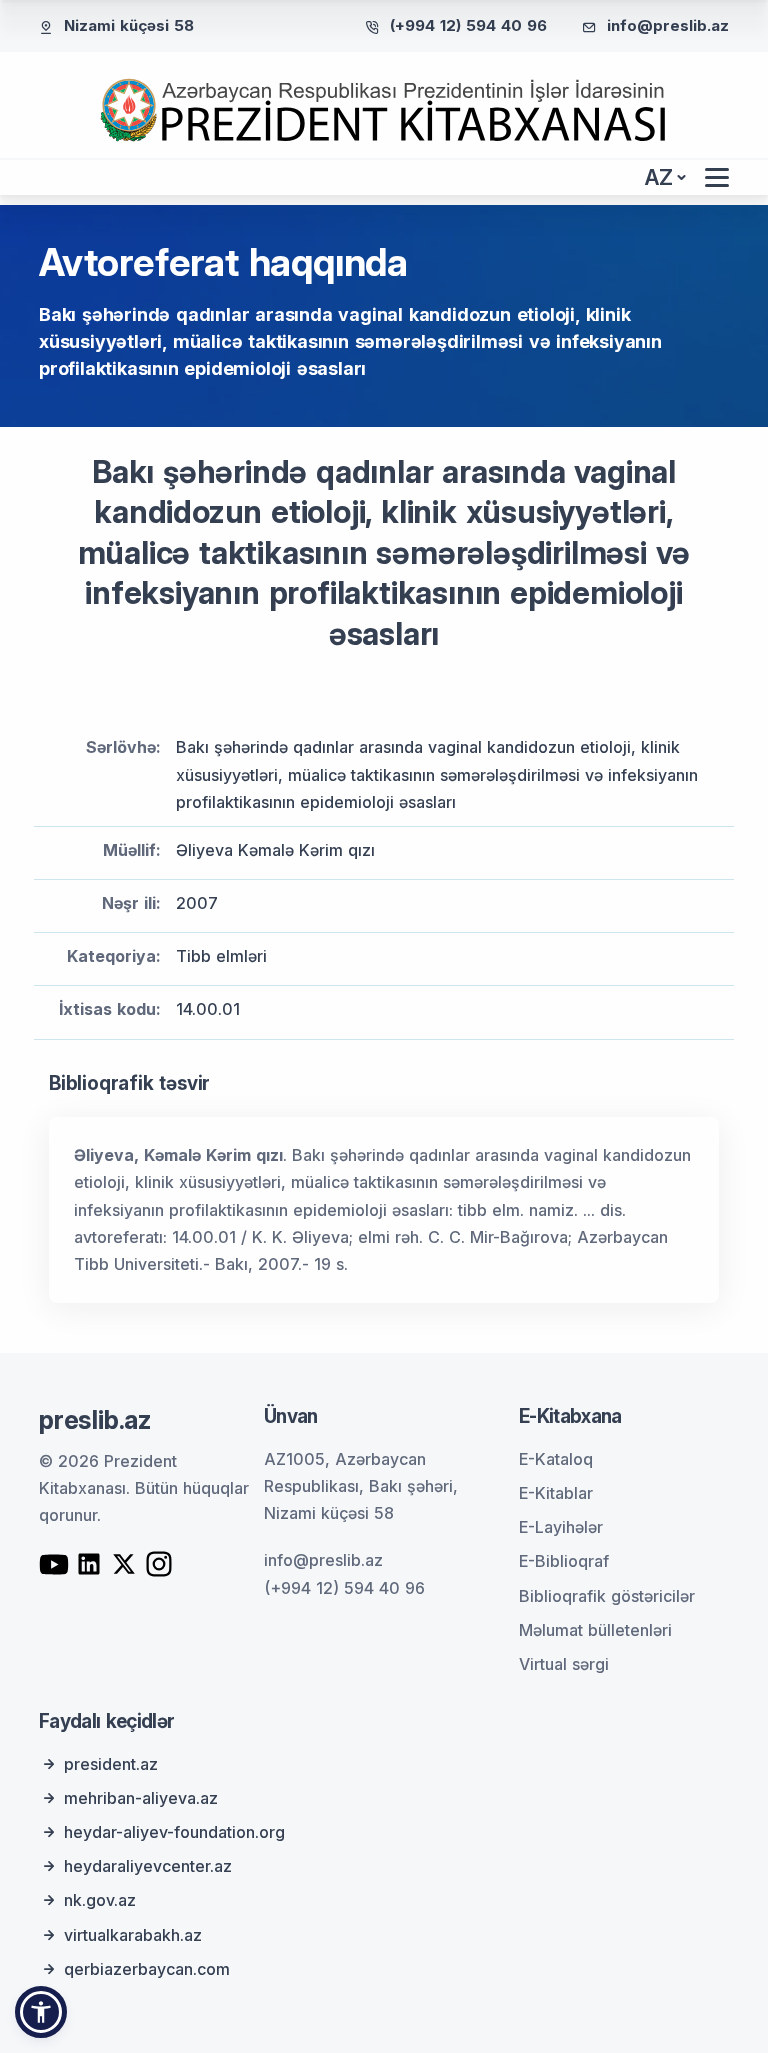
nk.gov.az (100, 1900)
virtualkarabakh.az (133, 1935)
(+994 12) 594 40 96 (468, 25)
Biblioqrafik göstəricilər (607, 1596)
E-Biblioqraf (564, 1561)
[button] (41, 2012)
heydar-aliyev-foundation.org (174, 1832)
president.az (111, 1764)
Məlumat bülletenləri (595, 1630)
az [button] (659, 177)
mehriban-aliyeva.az (141, 1798)
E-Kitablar (556, 1493)
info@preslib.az (668, 25)
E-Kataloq (556, 1459)
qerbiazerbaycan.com (147, 1969)
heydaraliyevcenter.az (148, 1866)
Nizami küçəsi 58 (129, 25)
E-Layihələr (561, 1527)
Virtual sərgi (564, 1664)
